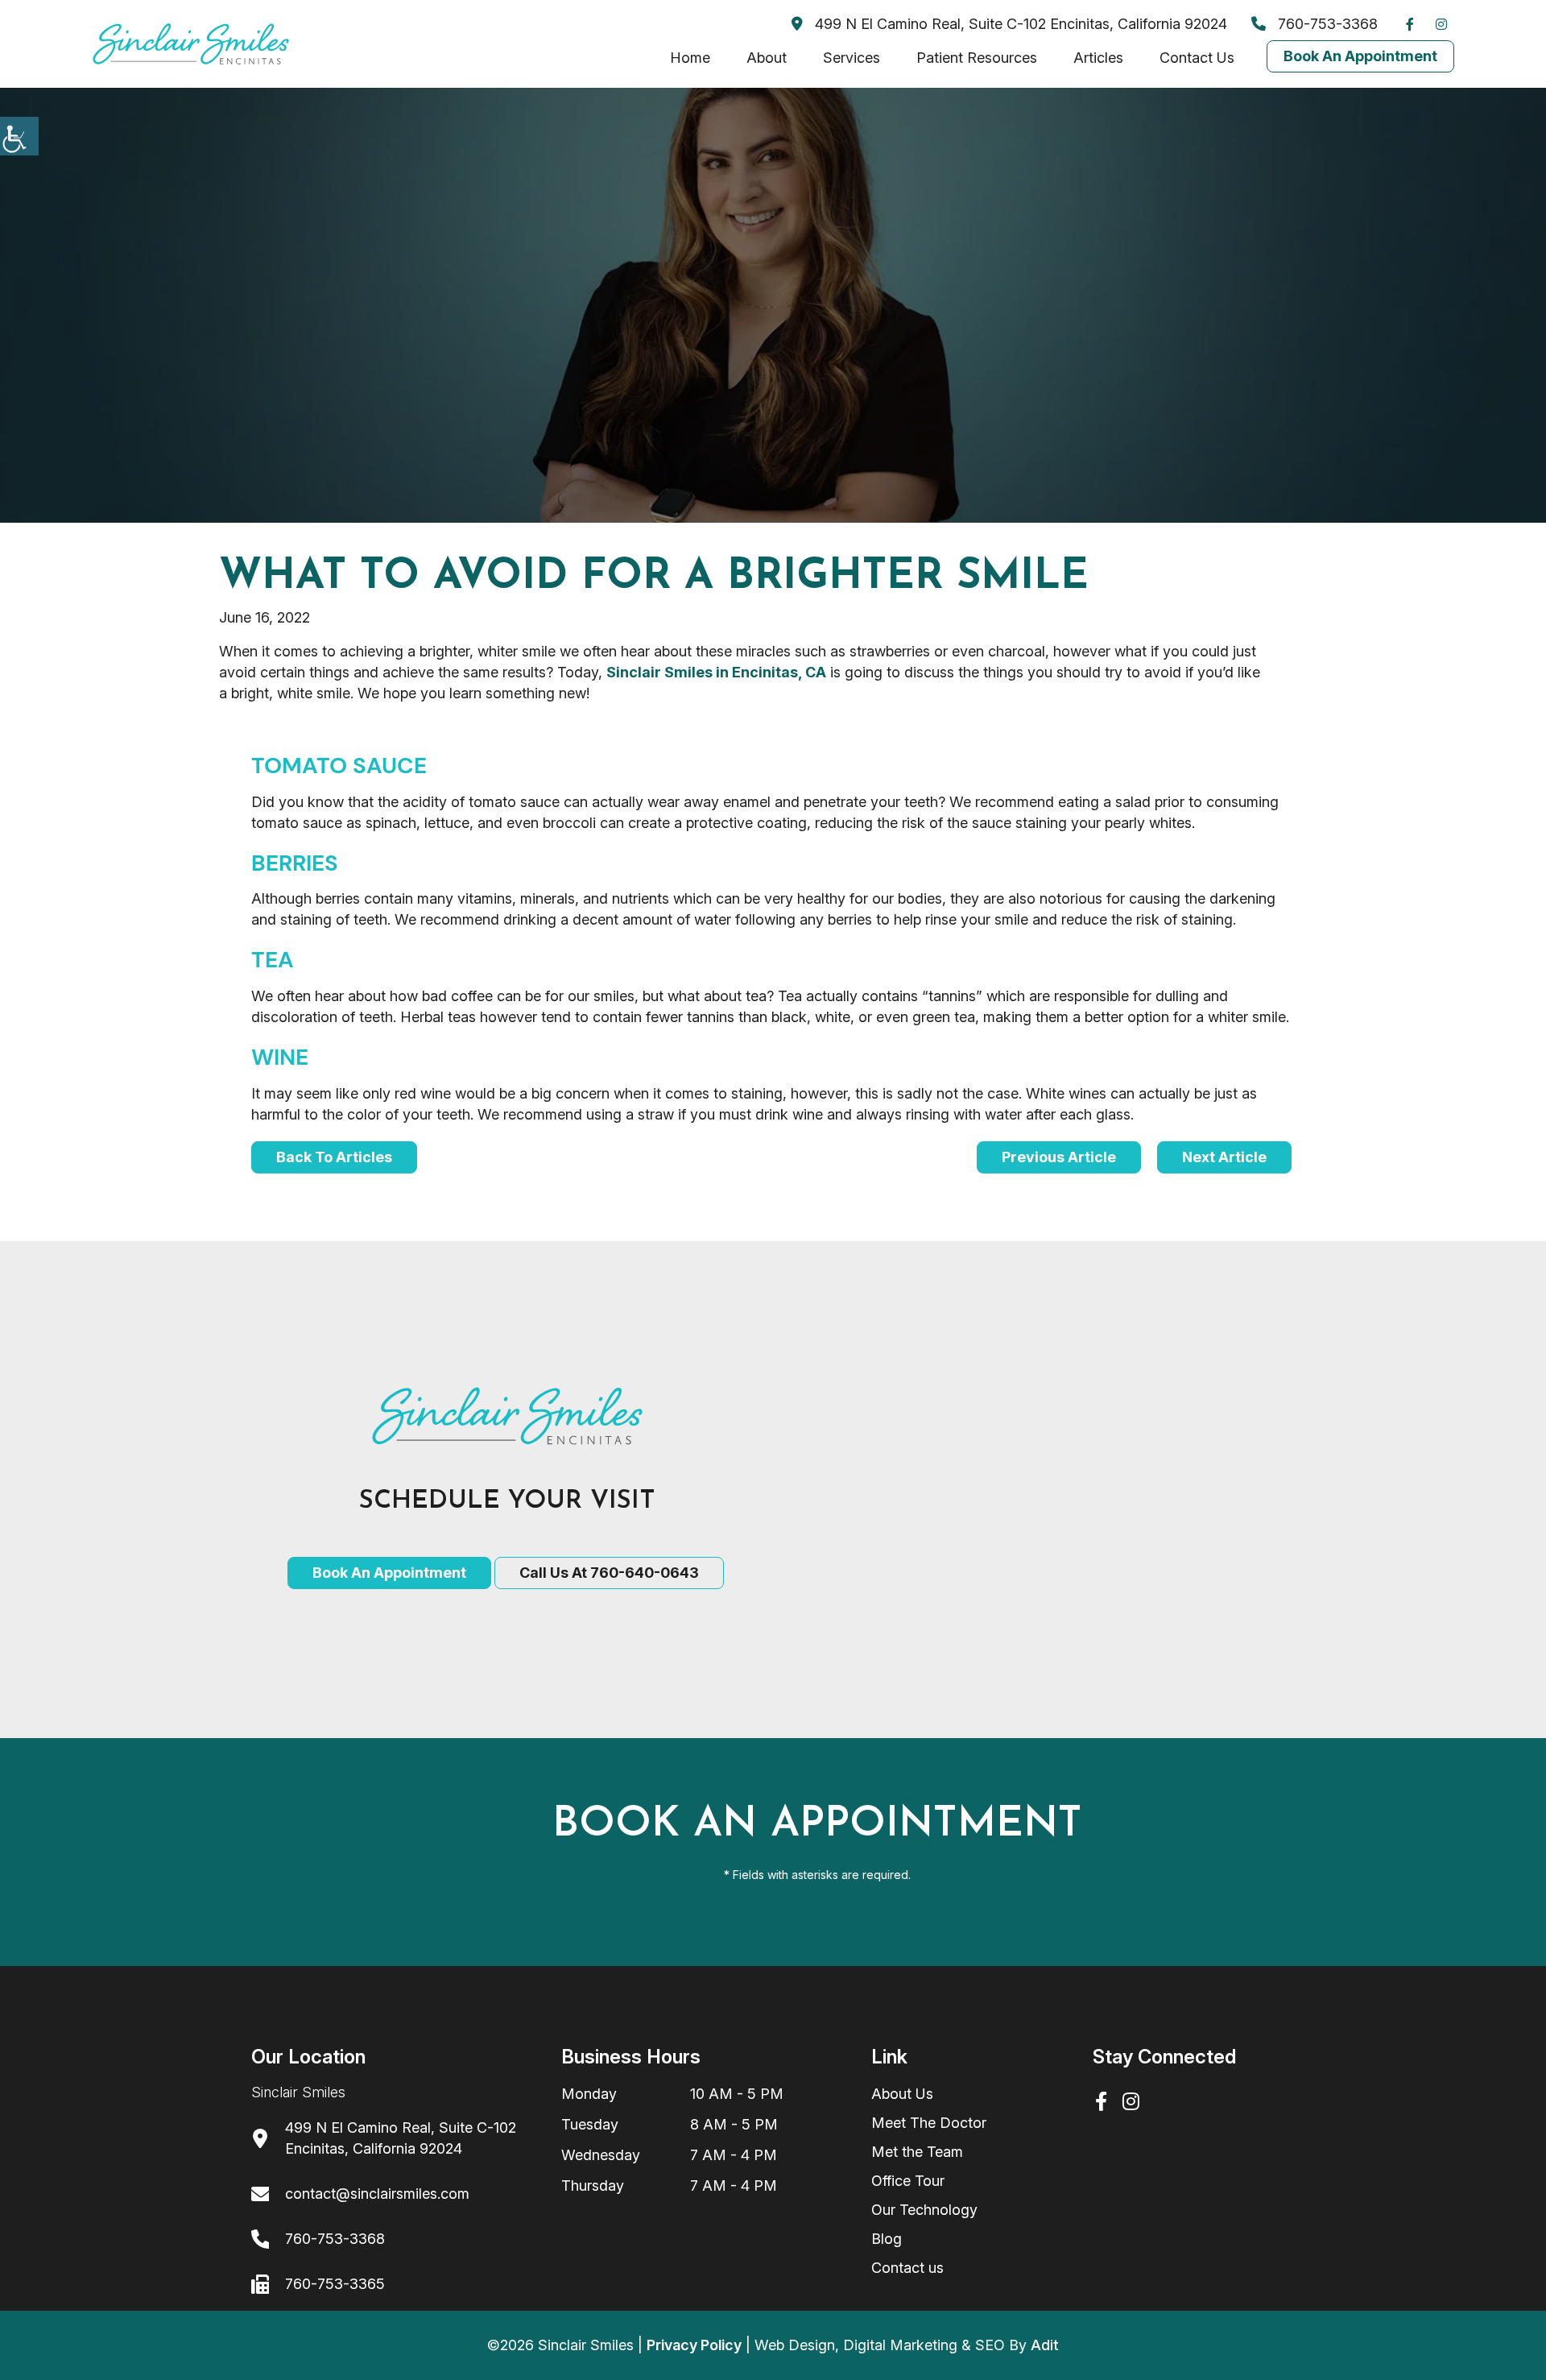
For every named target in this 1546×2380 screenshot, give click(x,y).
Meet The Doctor (929, 2123)
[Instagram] (1445, 24)
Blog (887, 2239)
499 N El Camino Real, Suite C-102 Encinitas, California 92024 (1019, 24)
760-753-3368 (1326, 24)
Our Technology (924, 2210)
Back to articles (334, 1157)
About (767, 58)
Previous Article (1059, 1157)
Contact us (907, 2268)
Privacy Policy (694, 2345)
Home (690, 58)
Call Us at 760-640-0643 (609, 1573)
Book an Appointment (389, 1573)
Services (852, 58)
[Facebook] (1414, 24)
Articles (1098, 58)
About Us (902, 2094)
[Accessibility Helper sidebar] (19, 136)
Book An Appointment (1360, 56)
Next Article (1224, 1157)
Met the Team (917, 2152)
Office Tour (908, 2181)
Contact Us (1197, 58)
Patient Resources (977, 58)
